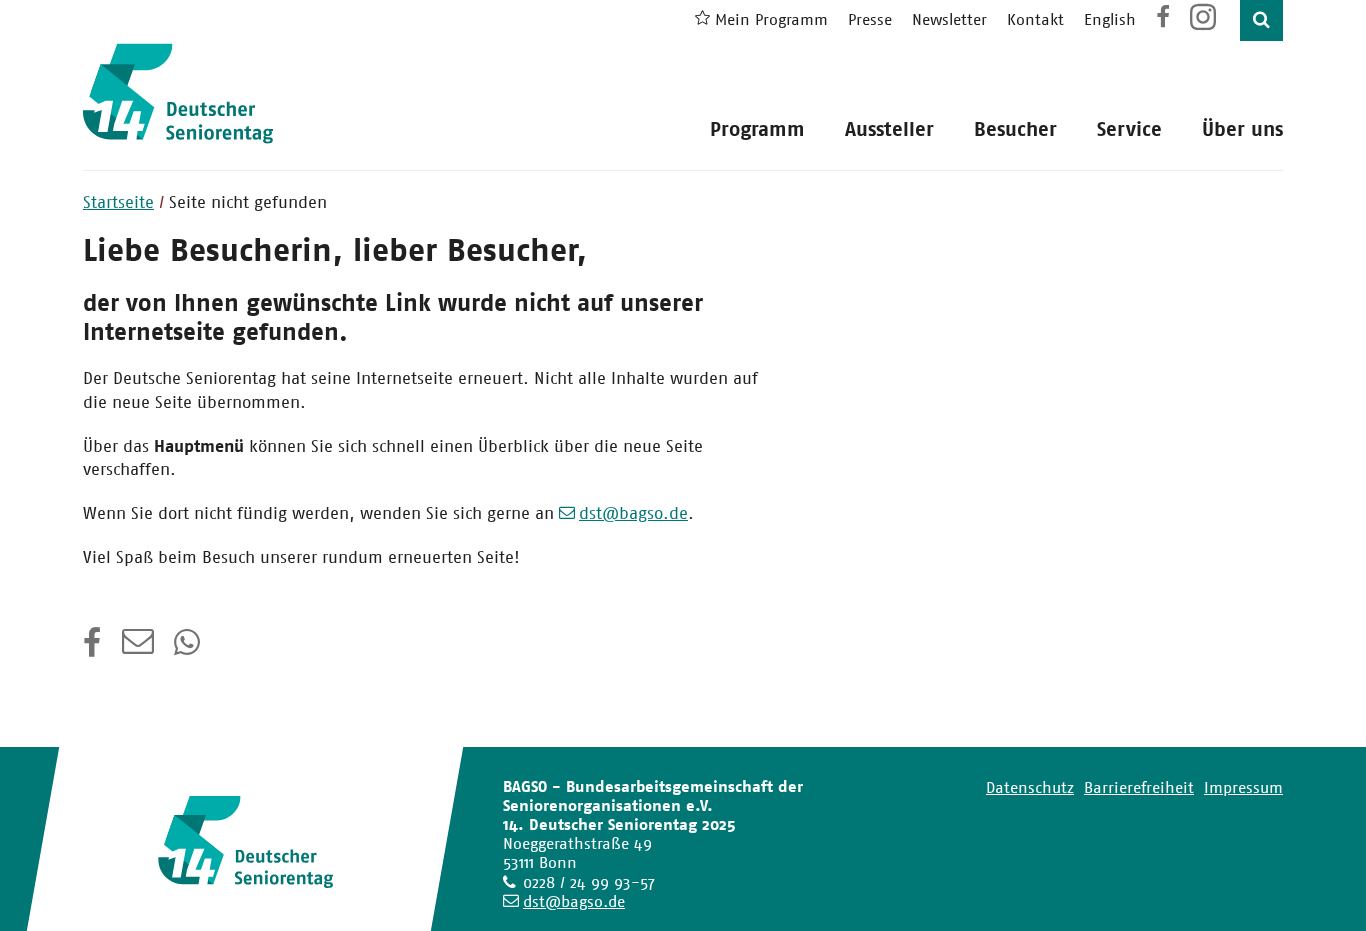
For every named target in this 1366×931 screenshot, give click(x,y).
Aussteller (889, 129)
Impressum (1243, 787)
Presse (870, 19)
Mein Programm (771, 19)
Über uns (1242, 129)
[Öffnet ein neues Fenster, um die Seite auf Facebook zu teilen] (92, 649)
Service (1129, 129)
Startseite (118, 202)
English (1110, 19)
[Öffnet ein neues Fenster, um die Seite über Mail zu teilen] (138, 649)
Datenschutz (1030, 787)
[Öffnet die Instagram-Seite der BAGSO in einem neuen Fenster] (1205, 24)
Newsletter (949, 19)
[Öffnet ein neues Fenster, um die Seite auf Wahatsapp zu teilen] (189, 649)
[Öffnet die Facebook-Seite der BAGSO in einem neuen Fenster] (1163, 19)
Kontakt (1035, 19)
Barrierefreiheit (1139, 787)
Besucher (1015, 129)
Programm (757, 129)
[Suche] (1261, 20)
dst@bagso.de (633, 513)
